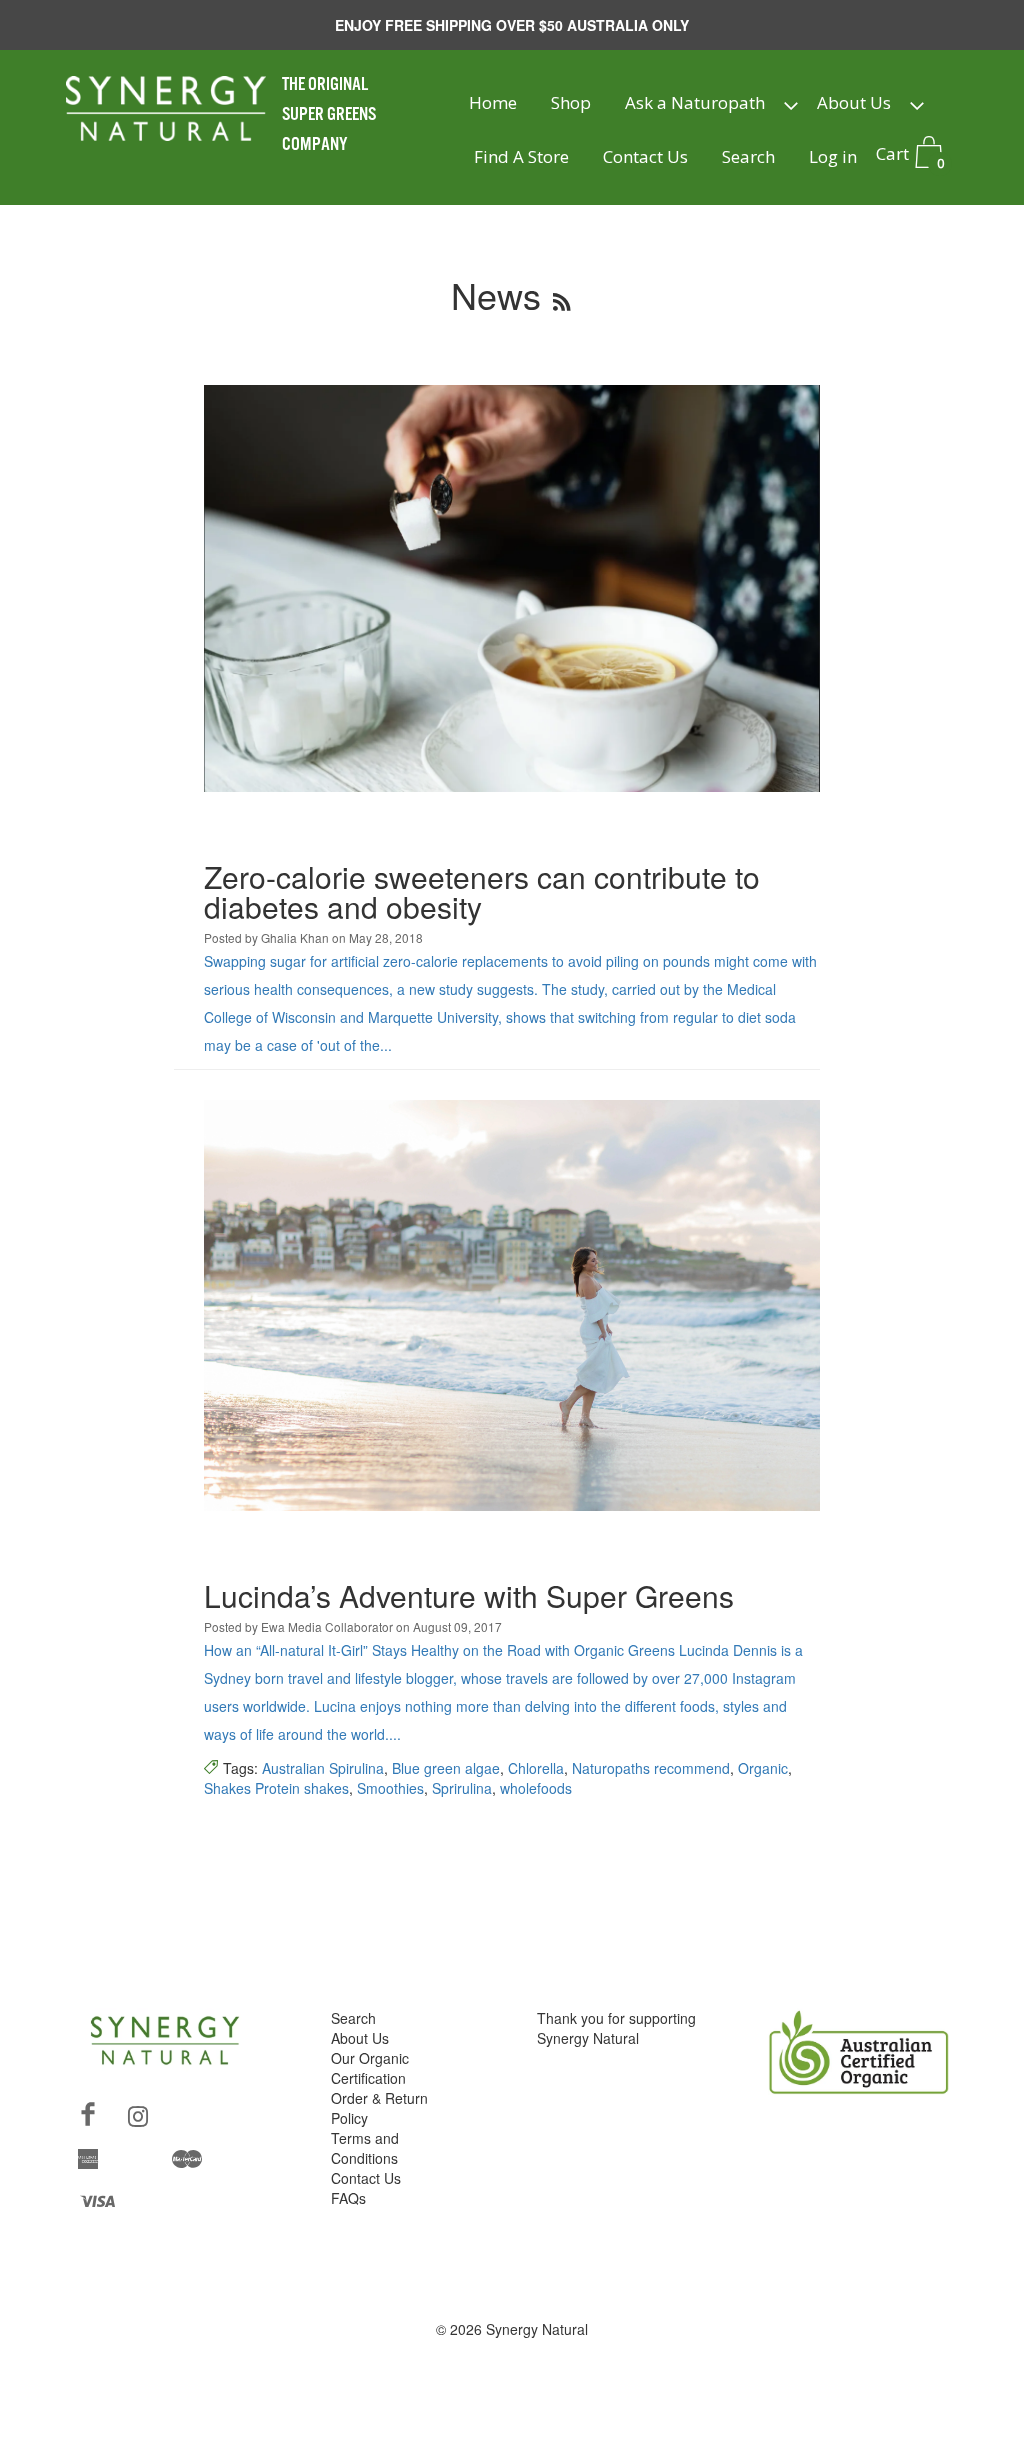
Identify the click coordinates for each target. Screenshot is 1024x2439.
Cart (910, 156)
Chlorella (536, 1768)
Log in (833, 156)
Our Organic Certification (370, 2068)
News (496, 294)
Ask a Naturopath (695, 102)
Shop (571, 102)
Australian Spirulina (323, 1768)
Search (748, 156)
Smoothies (390, 1788)
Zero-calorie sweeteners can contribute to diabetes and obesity (482, 891)
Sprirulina (462, 1788)
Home (493, 102)
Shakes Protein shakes (276, 1788)
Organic (763, 1768)
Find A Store (521, 156)
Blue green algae (446, 1768)
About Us (854, 102)
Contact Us (645, 156)
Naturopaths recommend (651, 1768)
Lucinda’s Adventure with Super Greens (469, 1595)
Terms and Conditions (365, 2148)
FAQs (348, 2198)
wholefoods (536, 1788)
